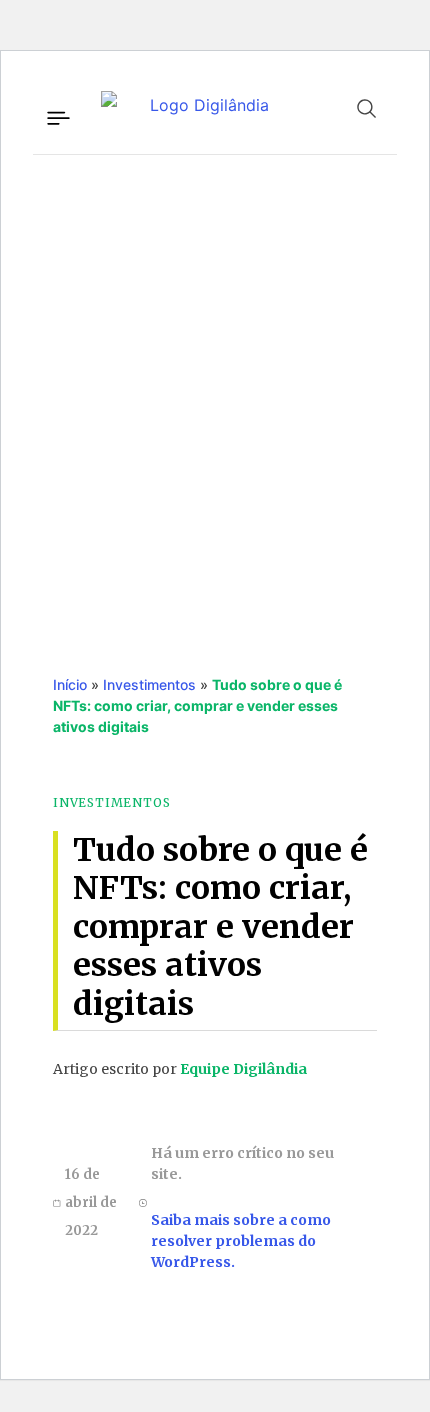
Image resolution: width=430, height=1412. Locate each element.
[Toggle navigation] (57, 115)
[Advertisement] (215, 394)
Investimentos (149, 684)
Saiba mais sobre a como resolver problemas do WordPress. (241, 1241)
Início (70, 684)
